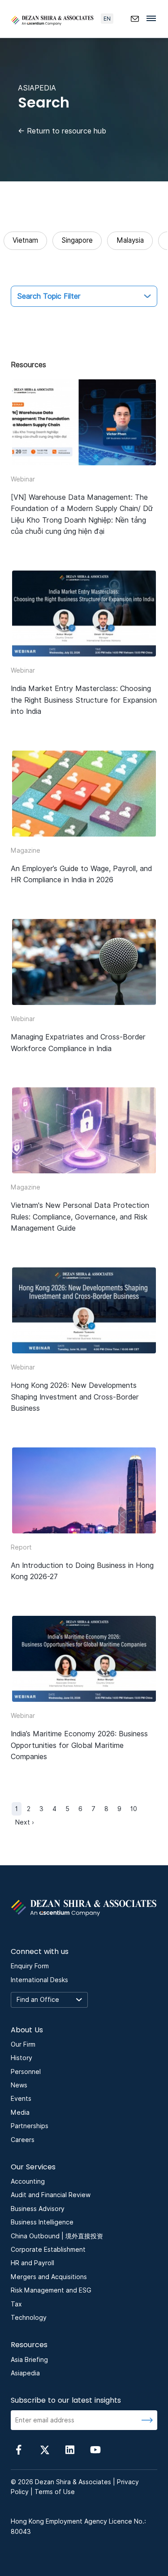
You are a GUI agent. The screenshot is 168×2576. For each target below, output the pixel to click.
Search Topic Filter (49, 296)
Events (21, 2099)
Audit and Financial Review (51, 2195)
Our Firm (23, 2044)
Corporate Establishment (48, 2250)
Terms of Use (55, 2492)
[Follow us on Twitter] (44, 2449)
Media (20, 2112)
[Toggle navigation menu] (154, 18)
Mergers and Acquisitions (49, 2277)
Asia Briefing (29, 2360)
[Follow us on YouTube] (95, 2449)
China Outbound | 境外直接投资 (57, 2236)
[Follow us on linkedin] (70, 2449)
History (22, 2058)
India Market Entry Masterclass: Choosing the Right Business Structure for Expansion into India (84, 700)
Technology (29, 2318)
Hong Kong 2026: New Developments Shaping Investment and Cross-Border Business (75, 1397)
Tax (16, 2304)
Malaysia (130, 240)
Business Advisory (38, 2209)
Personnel (26, 2072)
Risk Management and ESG (51, 2290)
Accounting (28, 2181)
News (19, 2085)
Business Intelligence (42, 2222)
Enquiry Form (30, 1966)
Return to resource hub (62, 131)
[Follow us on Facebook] (19, 2449)
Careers (23, 2140)
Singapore (77, 240)
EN (107, 19)
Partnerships (30, 2126)
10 (134, 1809)
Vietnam (25, 240)
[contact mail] (135, 19)
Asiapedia (25, 2373)
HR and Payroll (32, 2263)
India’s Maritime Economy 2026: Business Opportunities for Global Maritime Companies (79, 1745)
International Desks (39, 1980)
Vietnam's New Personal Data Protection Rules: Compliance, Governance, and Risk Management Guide (80, 1217)
